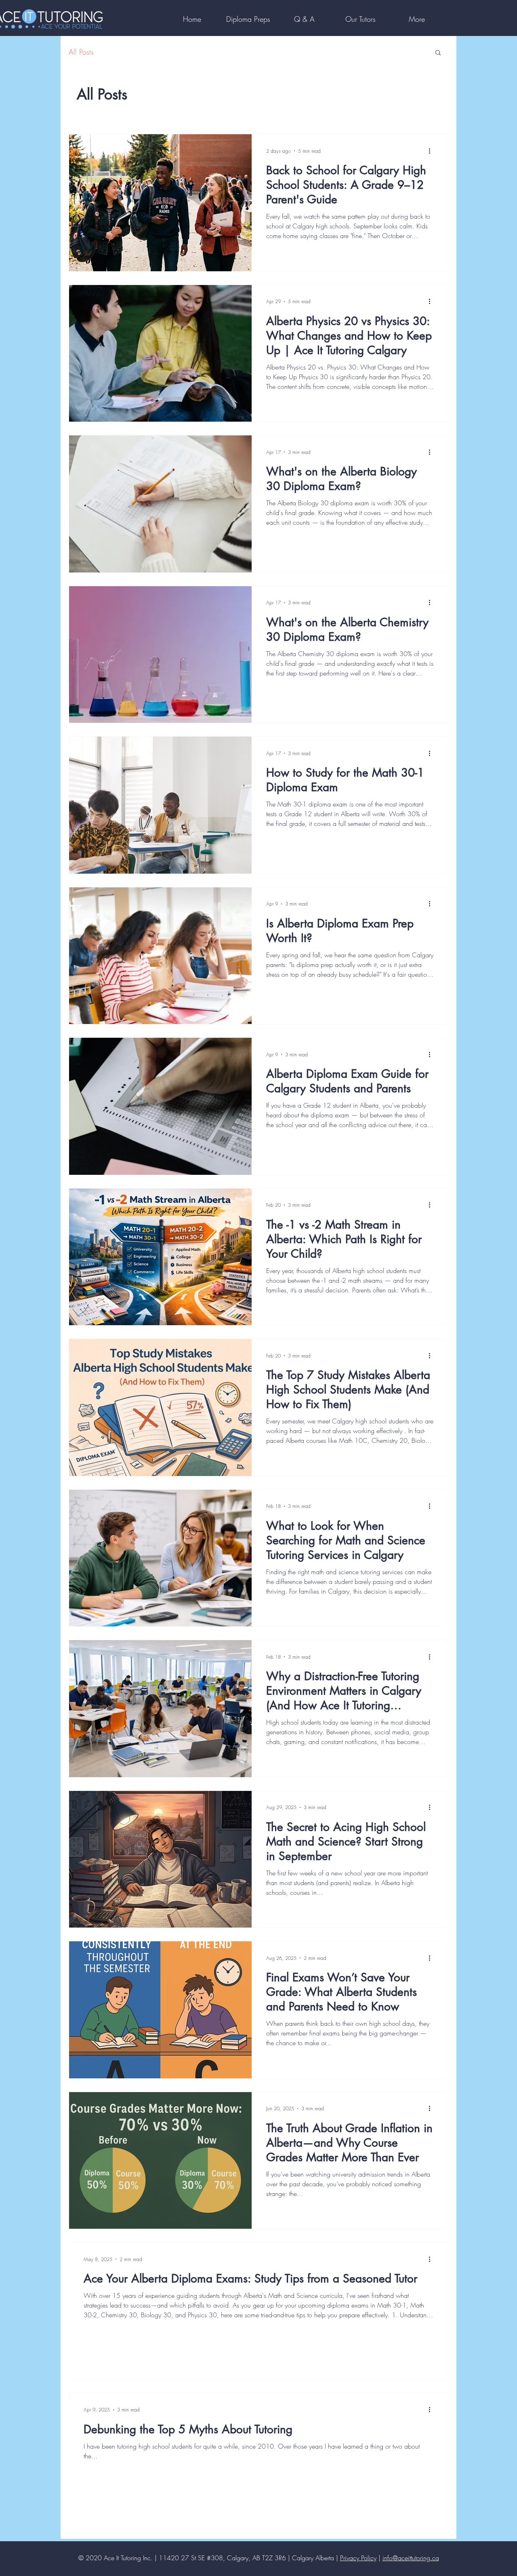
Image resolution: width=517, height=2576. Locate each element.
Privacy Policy (358, 2558)
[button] (438, 53)
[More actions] (432, 151)
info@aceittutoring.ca (411, 2558)
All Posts (81, 52)
